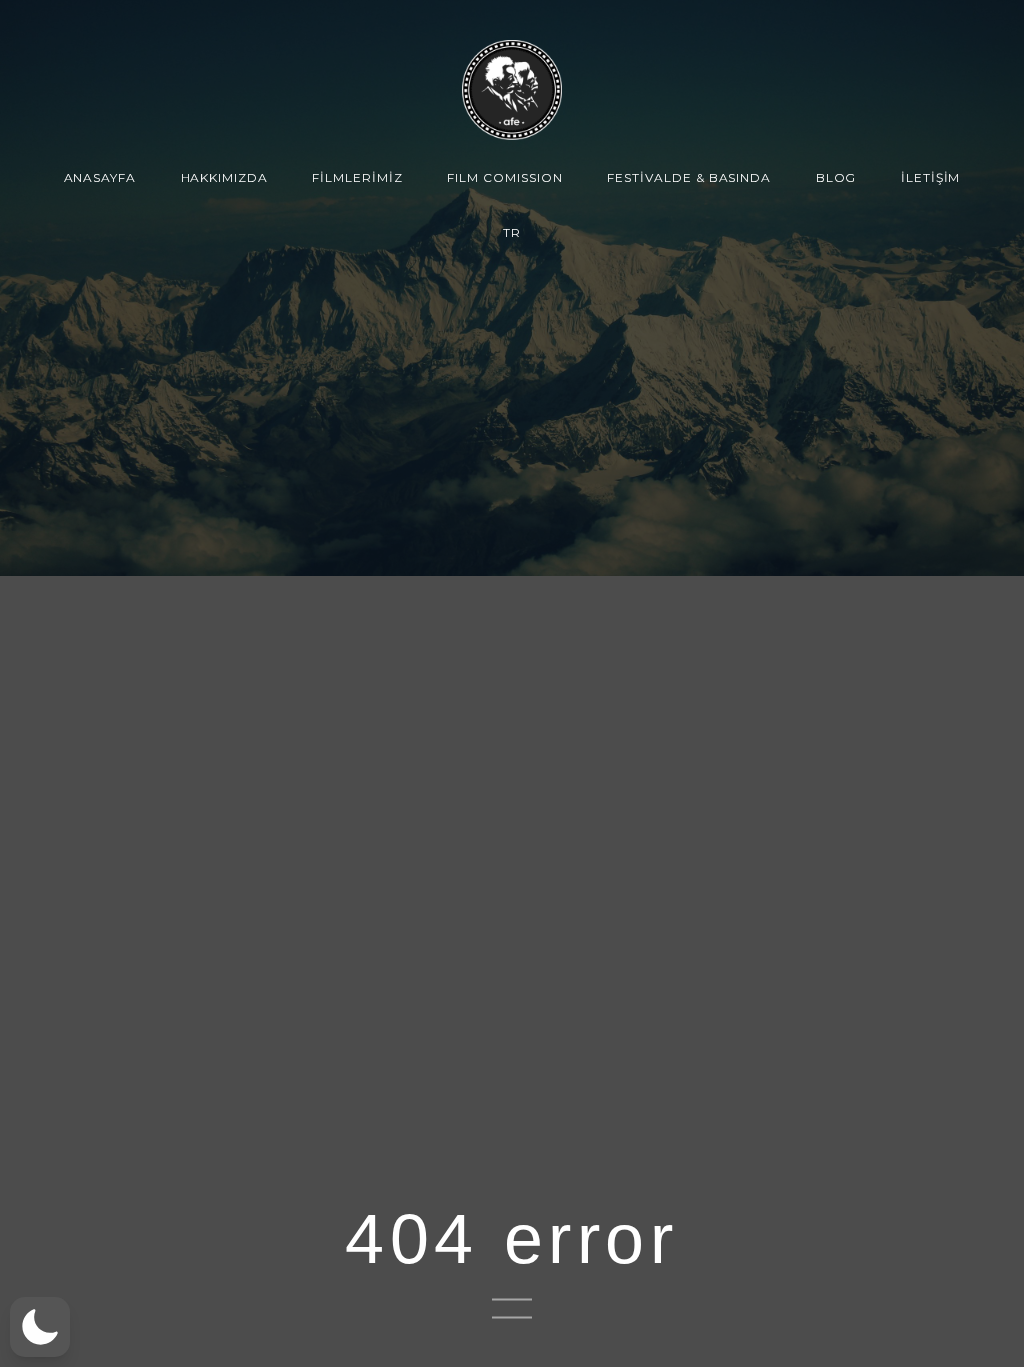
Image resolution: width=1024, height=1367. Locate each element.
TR (512, 232)
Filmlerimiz (357, 177)
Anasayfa (100, 177)
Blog (836, 177)
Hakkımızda (225, 177)
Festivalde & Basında (689, 177)
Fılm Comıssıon (504, 177)
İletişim (931, 177)
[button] (40, 1327)
